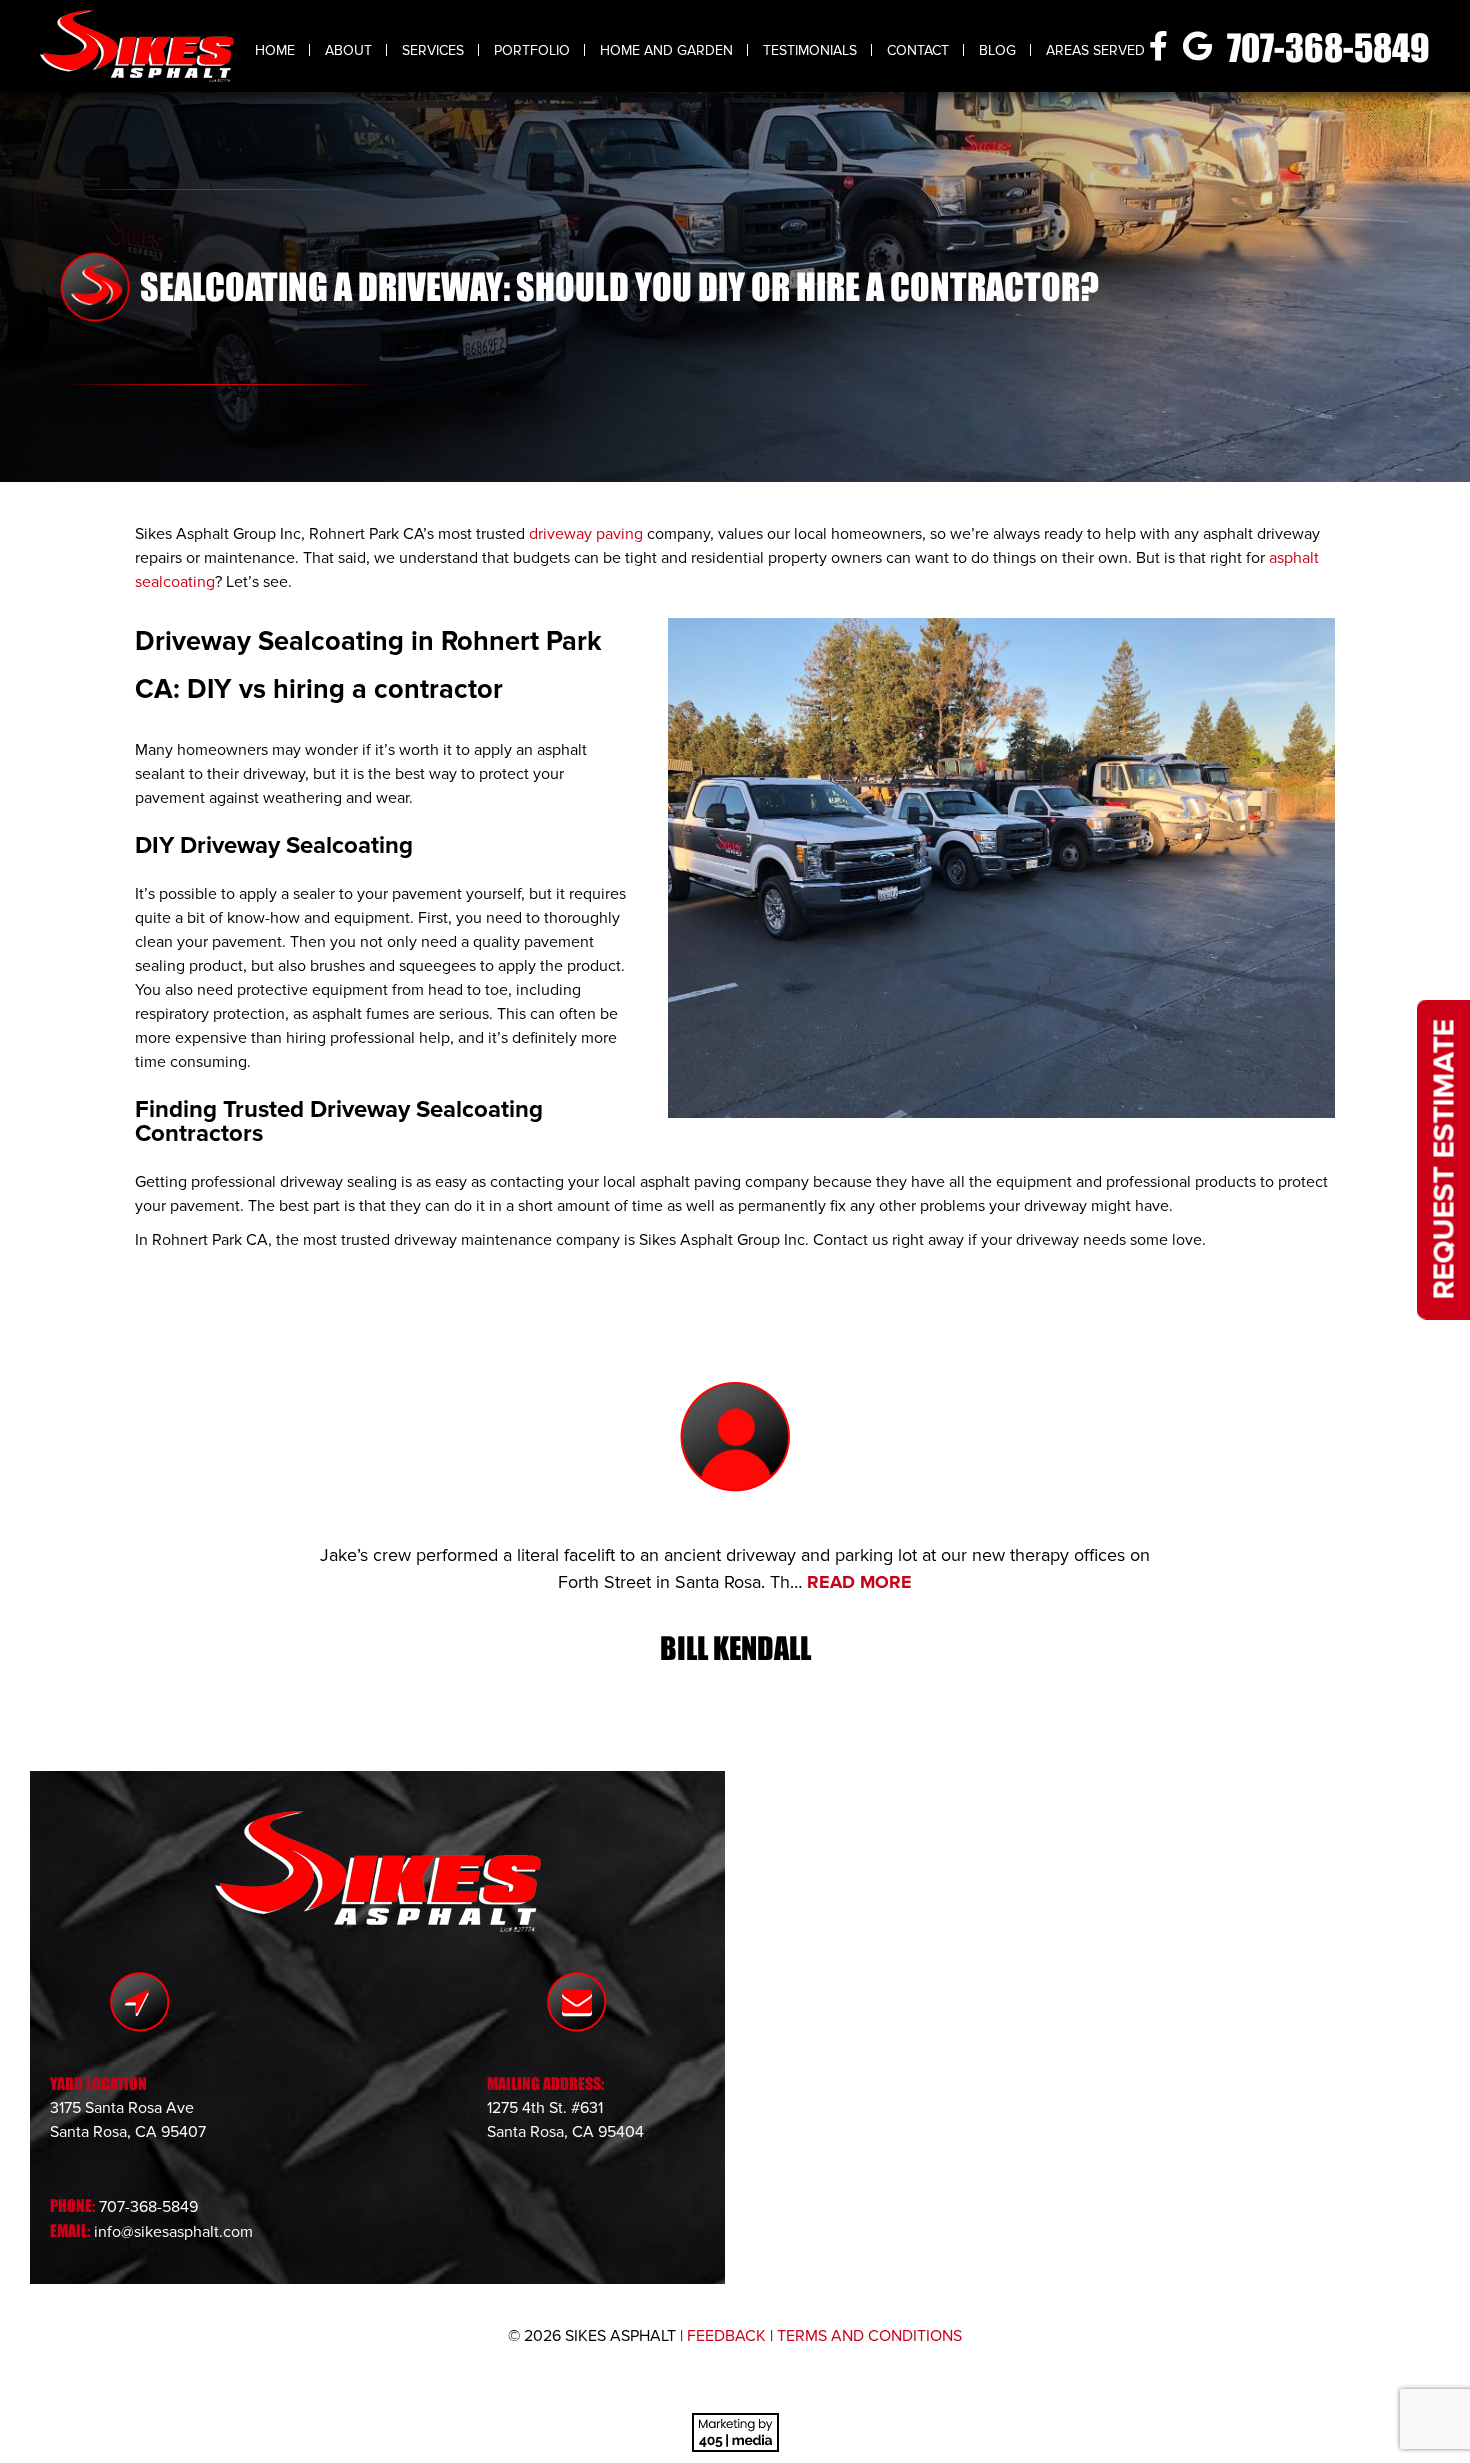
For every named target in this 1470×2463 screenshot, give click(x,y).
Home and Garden (666, 50)
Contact (918, 50)
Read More (859, 1582)
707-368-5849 (1328, 48)
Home (275, 50)
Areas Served (1095, 50)
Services (433, 50)
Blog (997, 50)
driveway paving (586, 534)
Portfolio (532, 50)
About (348, 50)
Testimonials (810, 50)
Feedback (726, 2336)
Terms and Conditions (869, 2336)
